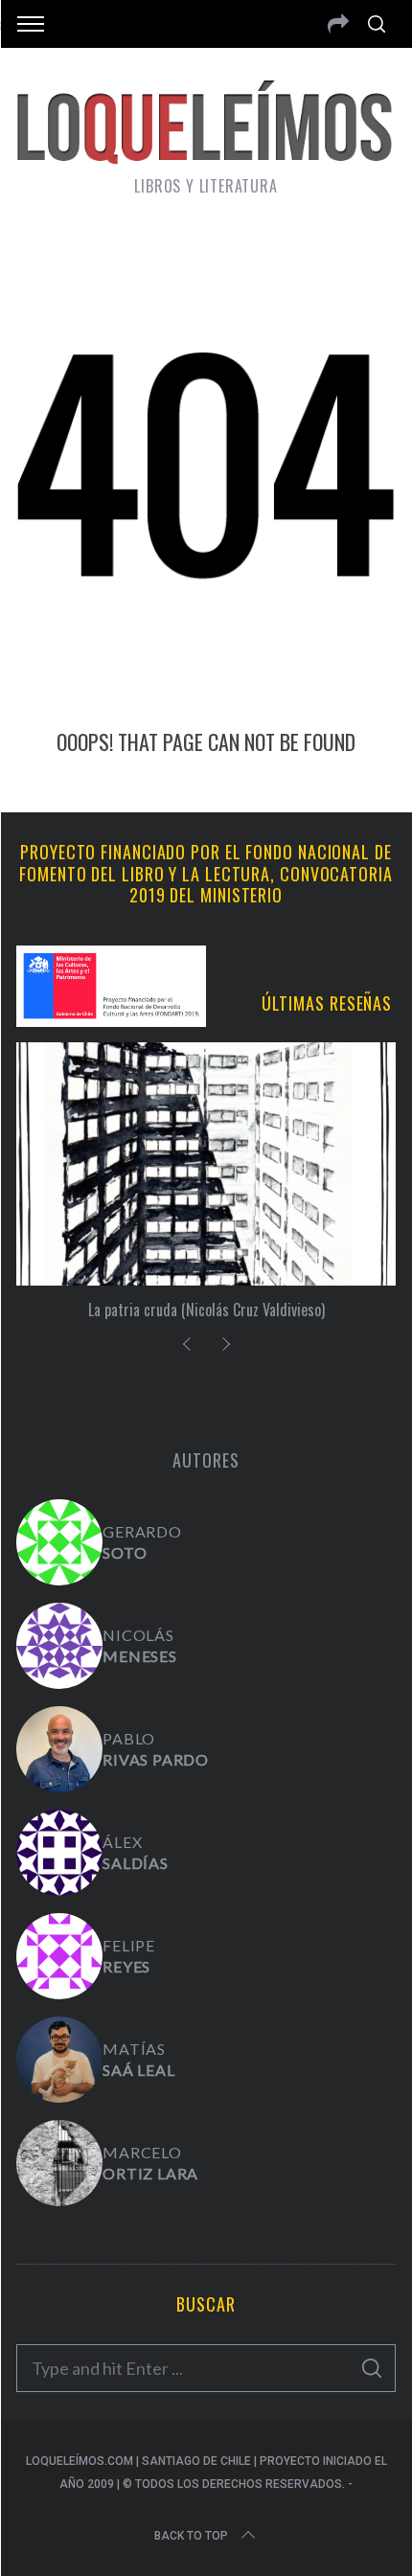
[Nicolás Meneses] (59, 1646)
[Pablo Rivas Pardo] (59, 1749)
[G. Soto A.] (59, 1542)
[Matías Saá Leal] (59, 2060)
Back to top (191, 2536)
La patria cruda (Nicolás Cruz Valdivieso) (206, 1310)
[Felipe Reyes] (59, 1956)
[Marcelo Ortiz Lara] (59, 2163)
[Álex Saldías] (59, 1853)
